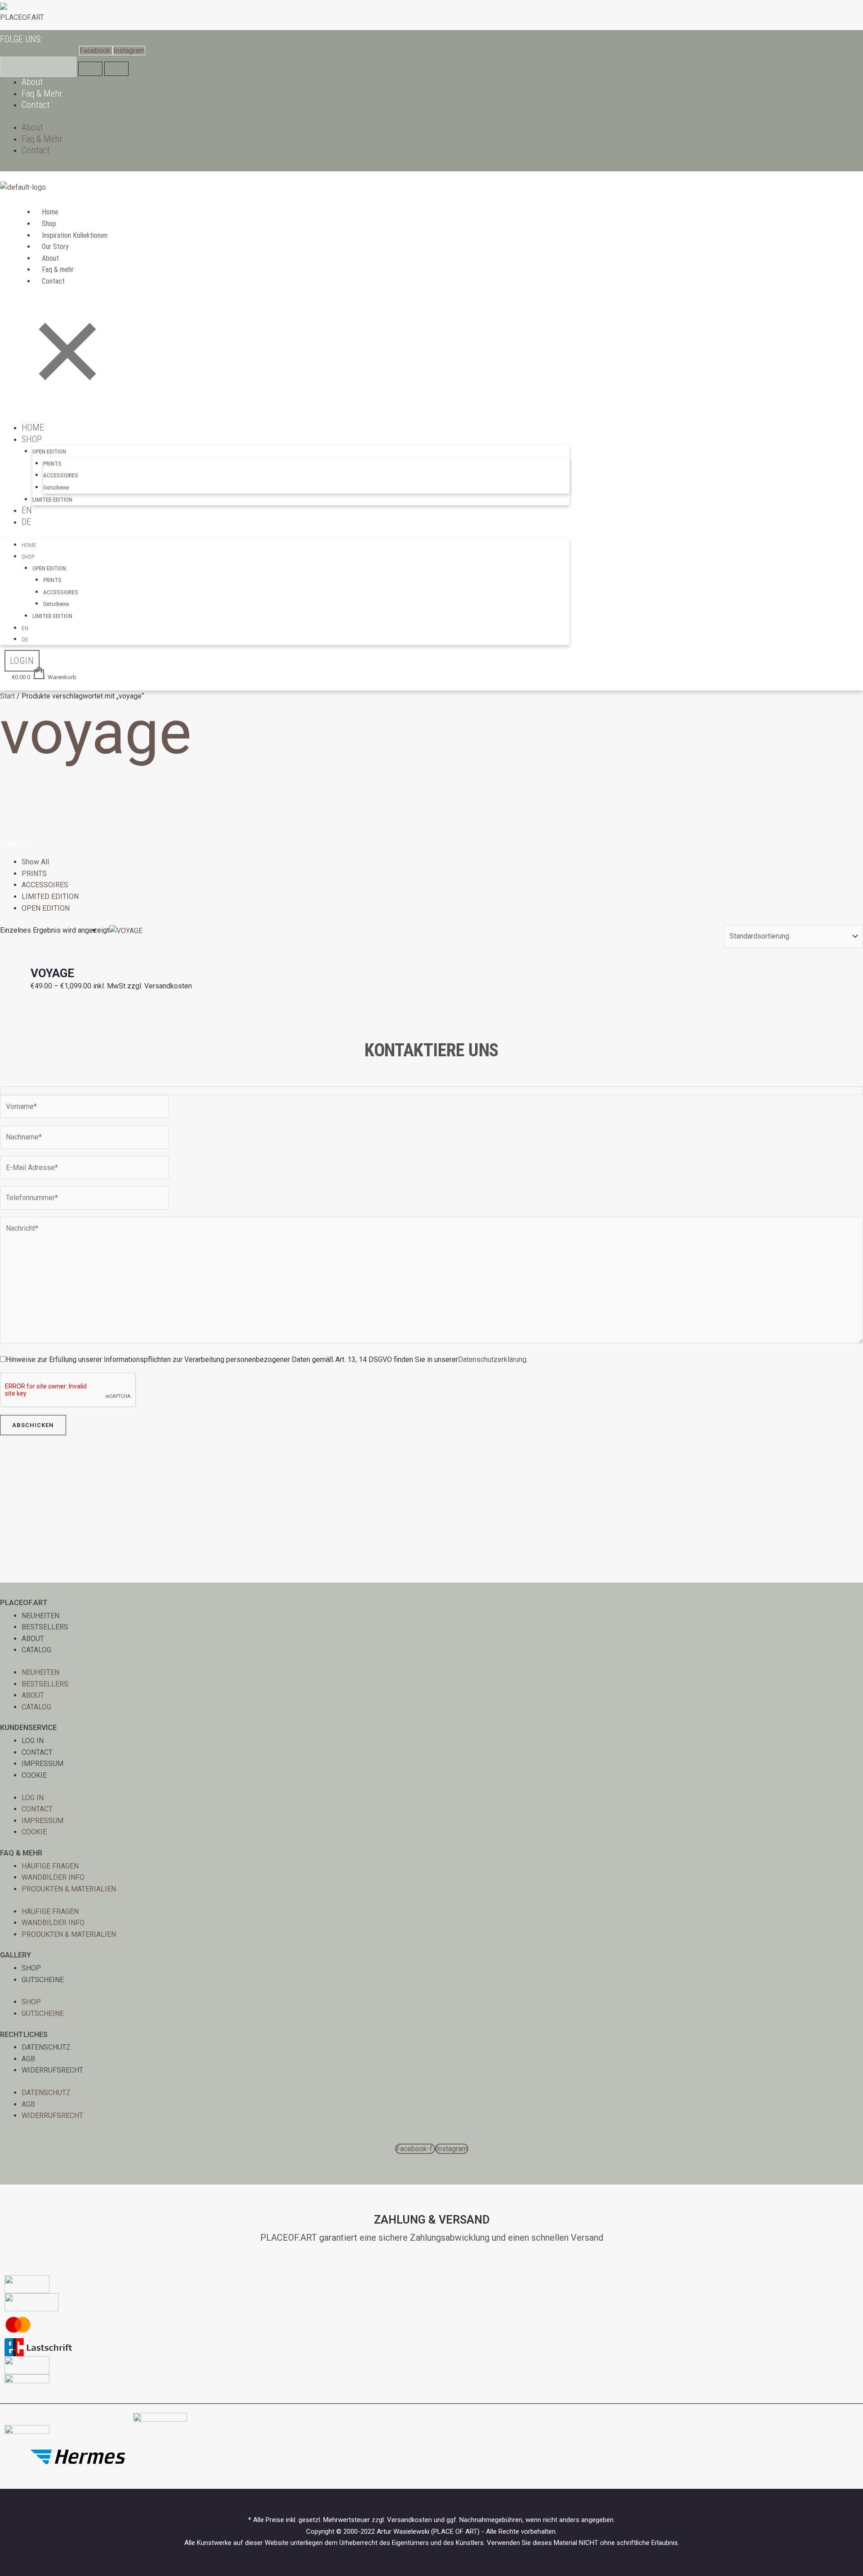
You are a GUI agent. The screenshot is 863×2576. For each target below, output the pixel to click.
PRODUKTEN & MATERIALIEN (69, 1889)
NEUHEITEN (40, 1616)
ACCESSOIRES (61, 475)
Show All (35, 862)
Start (7, 696)
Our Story (55, 247)
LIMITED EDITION (52, 500)
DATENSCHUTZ (46, 2047)
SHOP (31, 1968)
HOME (33, 427)
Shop (49, 224)
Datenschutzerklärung (492, 1359)
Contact (36, 105)
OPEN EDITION (46, 908)
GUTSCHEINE (43, 1980)
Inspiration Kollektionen (75, 235)
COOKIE (34, 1775)
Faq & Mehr (42, 93)
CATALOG (36, 1650)
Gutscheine (56, 487)
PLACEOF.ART (22, 17)
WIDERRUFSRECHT (52, 2070)
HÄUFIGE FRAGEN (50, 1866)
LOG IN (33, 1741)
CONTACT (37, 1752)
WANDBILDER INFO (53, 1877)
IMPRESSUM (42, 1764)
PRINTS (52, 464)
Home (50, 212)
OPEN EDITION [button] (49, 452)
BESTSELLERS (45, 1627)
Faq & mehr (58, 269)
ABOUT (33, 1639)
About (32, 82)
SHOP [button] (32, 439)
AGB (28, 2059)
